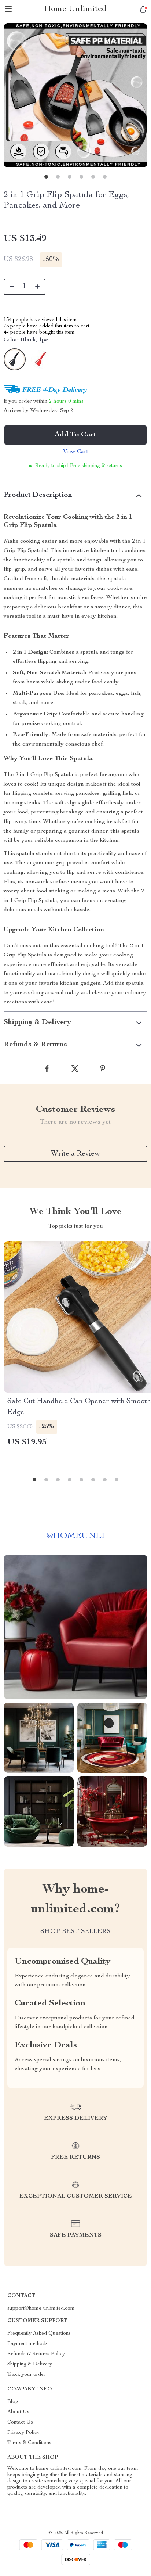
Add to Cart (75, 435)
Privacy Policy (23, 2433)
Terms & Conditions (29, 2443)
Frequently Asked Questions (39, 2334)
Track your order (26, 2375)
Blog (13, 2402)
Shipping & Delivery (30, 2364)
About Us (18, 2412)
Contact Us (20, 2422)
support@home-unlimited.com (41, 2309)
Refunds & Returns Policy (36, 2354)
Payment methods (27, 2344)
